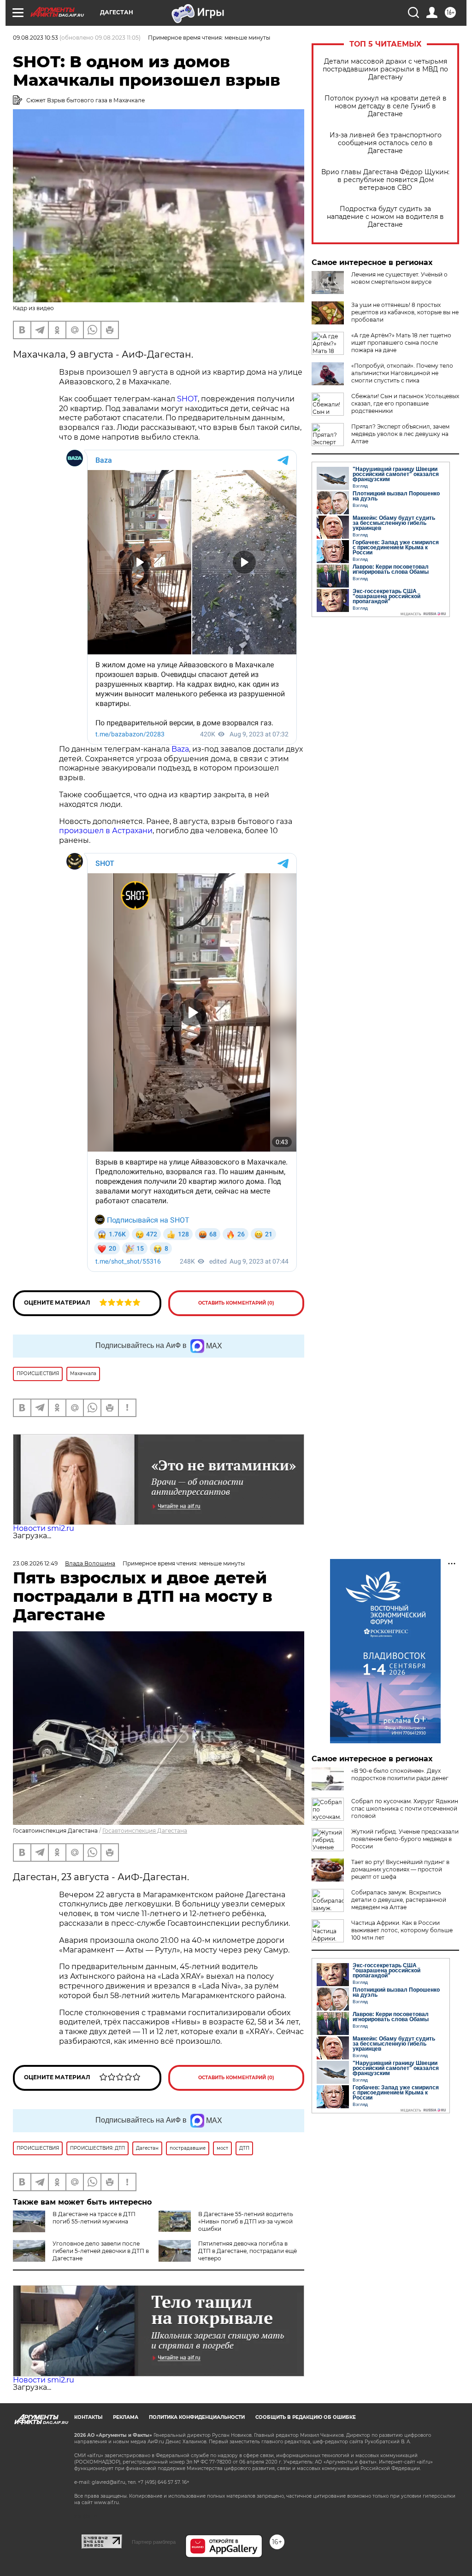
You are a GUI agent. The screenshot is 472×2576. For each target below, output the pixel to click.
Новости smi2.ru (44, 1528)
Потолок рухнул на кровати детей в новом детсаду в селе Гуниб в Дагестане (386, 106)
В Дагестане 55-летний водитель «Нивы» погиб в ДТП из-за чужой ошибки (246, 2221)
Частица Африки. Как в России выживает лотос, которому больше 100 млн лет (402, 1930)
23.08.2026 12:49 (35, 1563)
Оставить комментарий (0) (236, 1303)
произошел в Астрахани (106, 831)
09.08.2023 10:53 (35, 38)
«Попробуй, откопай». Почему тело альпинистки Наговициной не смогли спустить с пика (402, 373)
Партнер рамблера (154, 2542)
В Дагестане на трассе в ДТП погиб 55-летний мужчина (94, 2218)
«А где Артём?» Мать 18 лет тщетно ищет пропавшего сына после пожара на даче (401, 343)
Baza (180, 749)
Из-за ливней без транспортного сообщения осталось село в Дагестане (386, 143)
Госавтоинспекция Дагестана (145, 1831)
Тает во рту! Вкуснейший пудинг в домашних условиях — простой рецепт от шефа (400, 1869)
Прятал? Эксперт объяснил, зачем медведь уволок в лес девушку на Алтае (400, 434)
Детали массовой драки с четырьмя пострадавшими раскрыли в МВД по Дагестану (385, 69)
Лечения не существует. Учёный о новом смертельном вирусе (399, 278)
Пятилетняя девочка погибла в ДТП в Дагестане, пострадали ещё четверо (248, 2251)
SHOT (187, 399)
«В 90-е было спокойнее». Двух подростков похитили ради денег (400, 1774)
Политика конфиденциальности (197, 2417)
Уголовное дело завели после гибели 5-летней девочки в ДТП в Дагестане (101, 2251)
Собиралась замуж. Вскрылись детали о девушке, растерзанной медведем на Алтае (399, 1900)
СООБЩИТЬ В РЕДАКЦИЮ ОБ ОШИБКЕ (306, 2417)
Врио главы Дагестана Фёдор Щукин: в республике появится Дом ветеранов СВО (385, 180)
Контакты (88, 2417)
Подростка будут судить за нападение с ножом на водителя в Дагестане (385, 217)
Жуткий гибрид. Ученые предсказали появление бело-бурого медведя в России (405, 1839)
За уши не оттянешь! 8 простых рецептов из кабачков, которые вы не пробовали (405, 312)
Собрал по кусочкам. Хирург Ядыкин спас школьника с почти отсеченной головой (405, 1808)
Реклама (126, 2417)
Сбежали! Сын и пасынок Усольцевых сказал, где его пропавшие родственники (405, 403)
